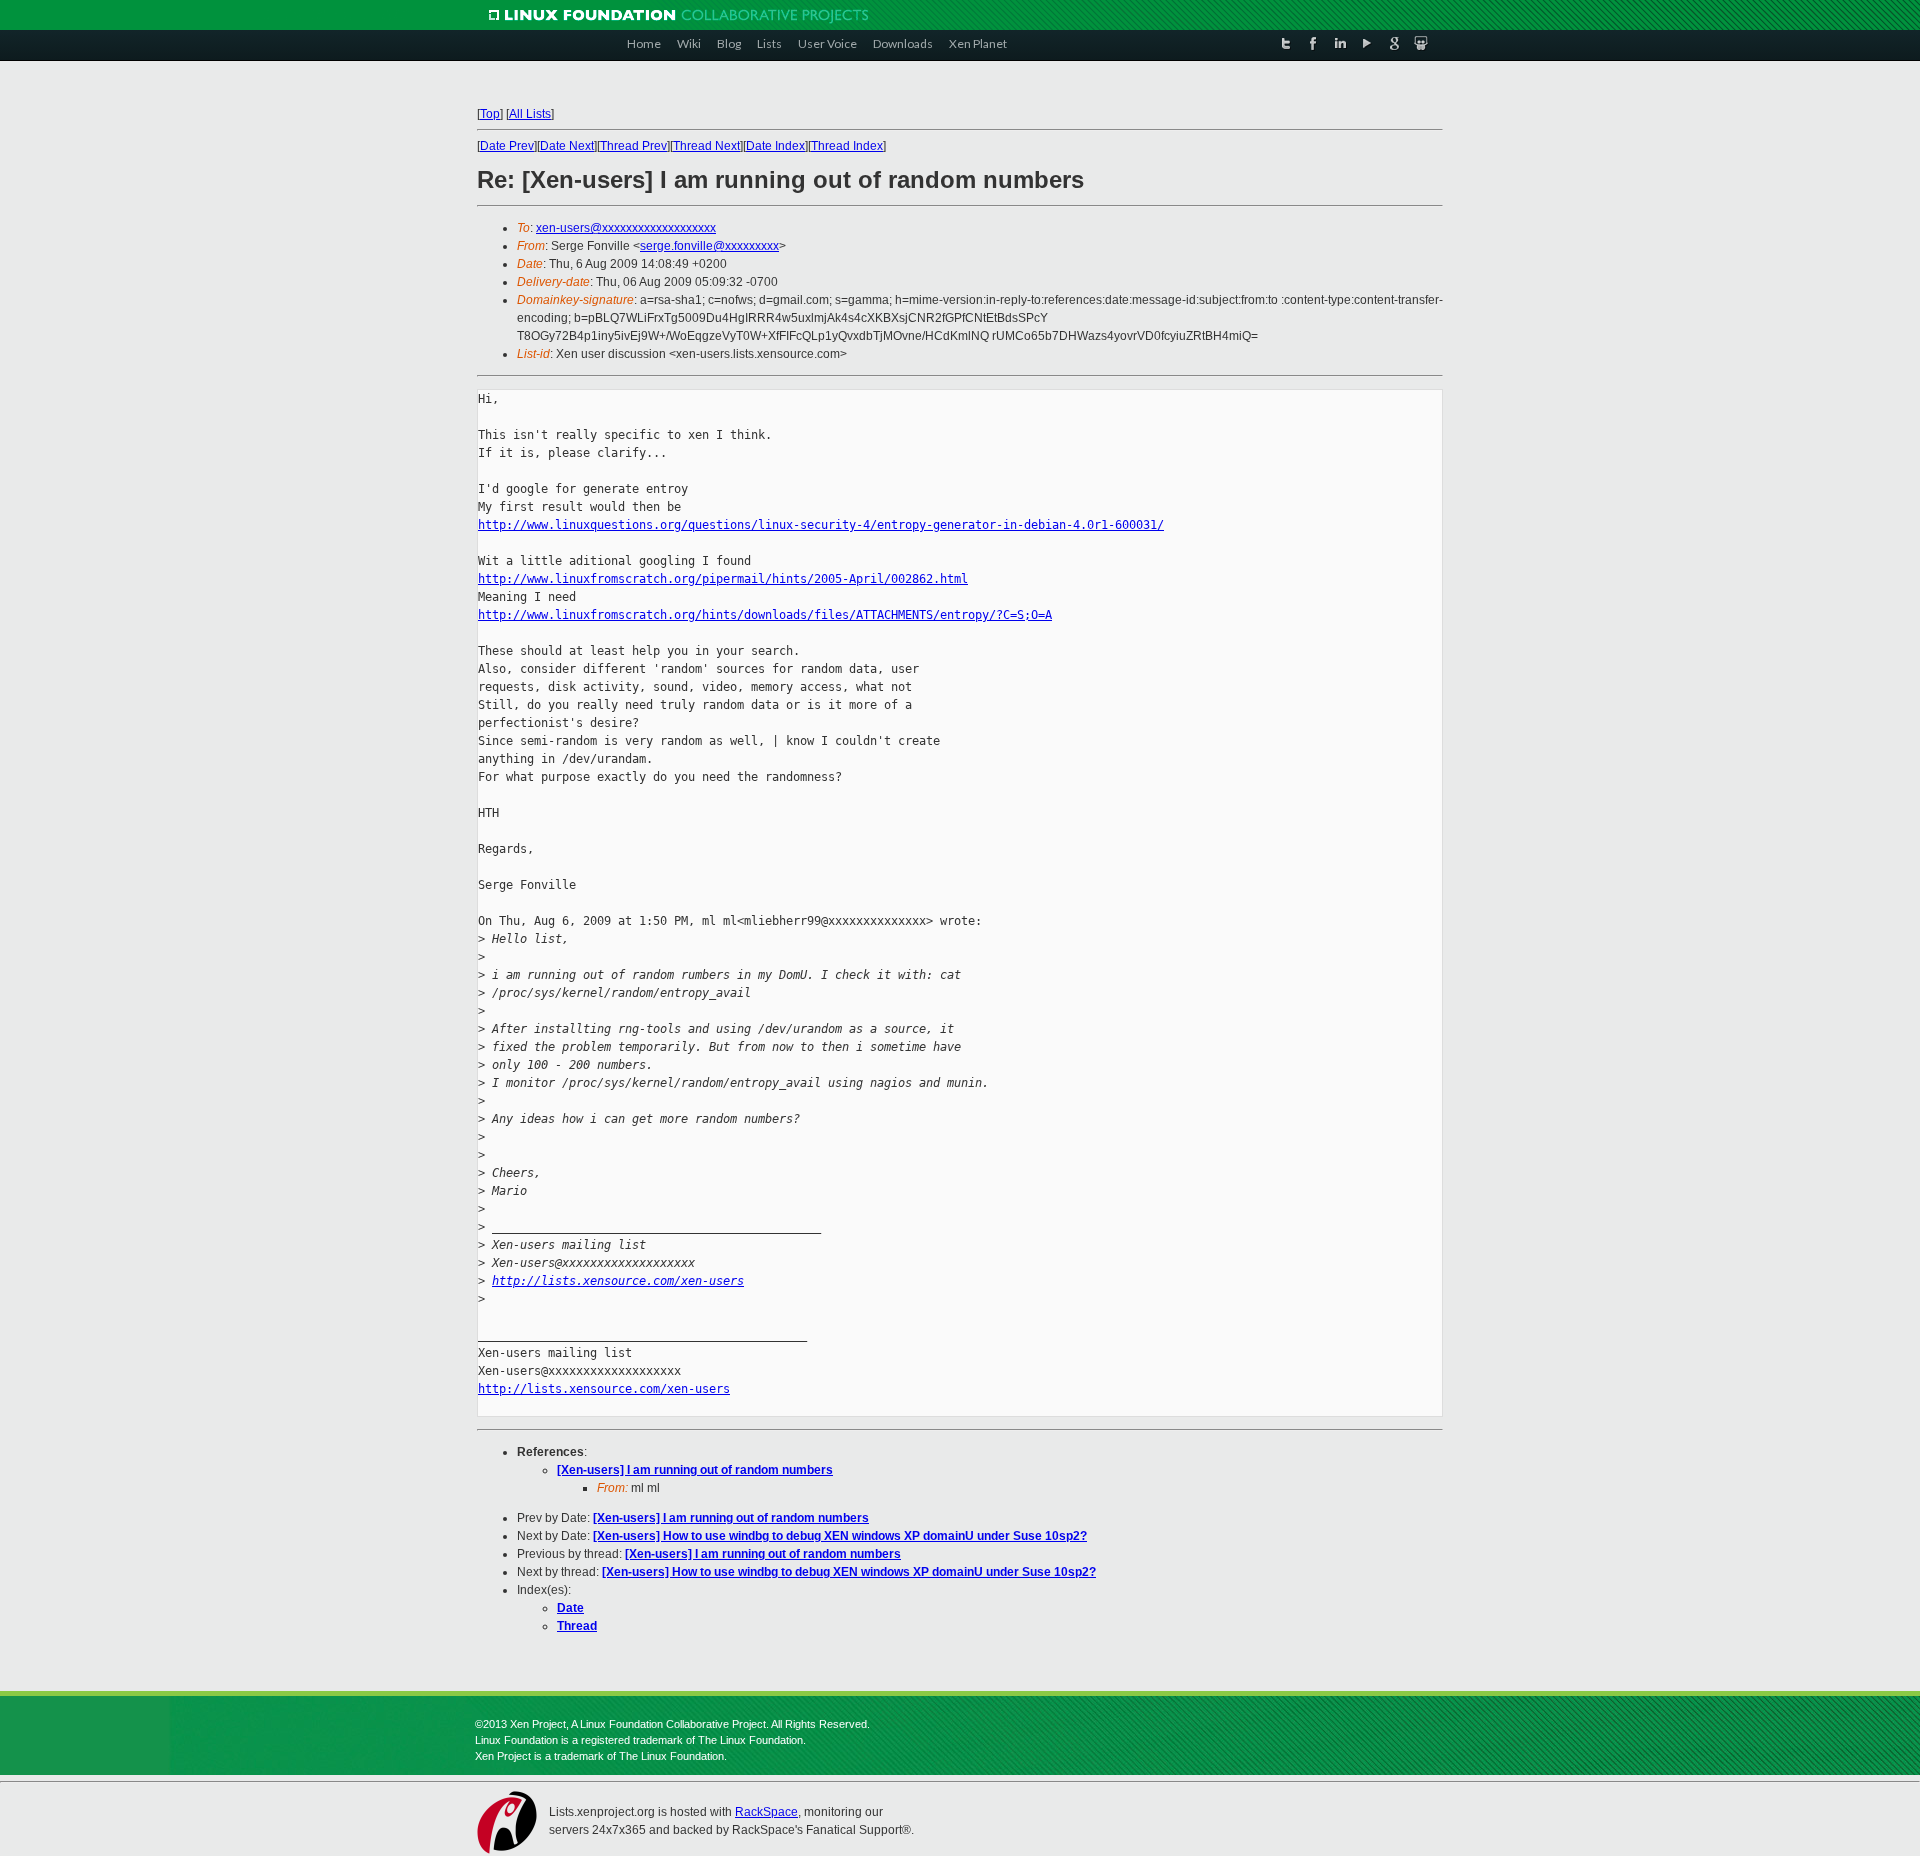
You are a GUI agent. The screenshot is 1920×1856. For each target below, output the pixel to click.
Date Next (567, 146)
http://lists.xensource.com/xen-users (618, 1281)
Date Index (775, 146)
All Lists (530, 114)
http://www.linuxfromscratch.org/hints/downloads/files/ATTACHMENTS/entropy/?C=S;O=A (765, 615)
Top (490, 114)
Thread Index (847, 146)
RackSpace (766, 1812)
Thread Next (706, 146)
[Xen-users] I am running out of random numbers (695, 1470)
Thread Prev (633, 146)
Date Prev (507, 146)
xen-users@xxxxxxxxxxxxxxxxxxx (626, 228)
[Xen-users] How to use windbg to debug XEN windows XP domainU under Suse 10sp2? (840, 1536)
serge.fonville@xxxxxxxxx (709, 246)
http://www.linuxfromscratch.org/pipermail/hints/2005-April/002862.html (723, 579)
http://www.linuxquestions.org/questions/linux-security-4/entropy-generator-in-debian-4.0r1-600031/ (821, 525)
